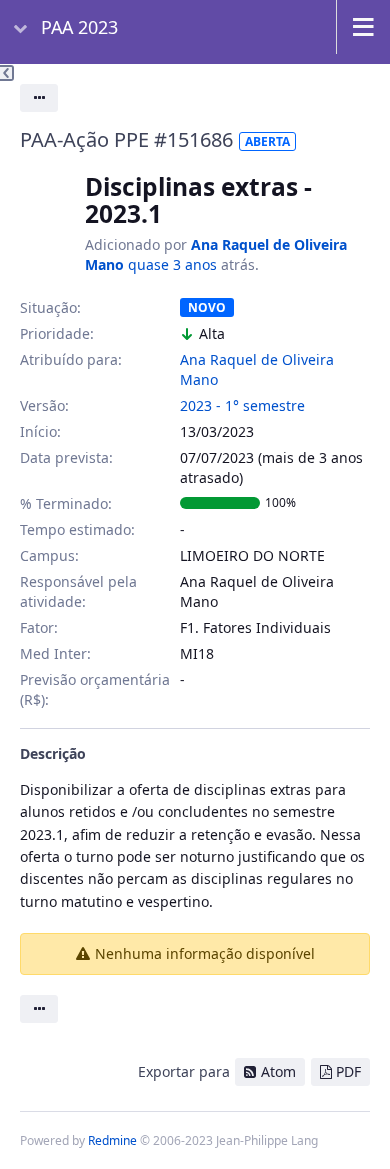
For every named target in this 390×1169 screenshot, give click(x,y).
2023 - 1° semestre (242, 405)
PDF (348, 1071)
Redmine (112, 1140)
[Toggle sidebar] (7, 73)
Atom (278, 1071)
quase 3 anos (172, 264)
